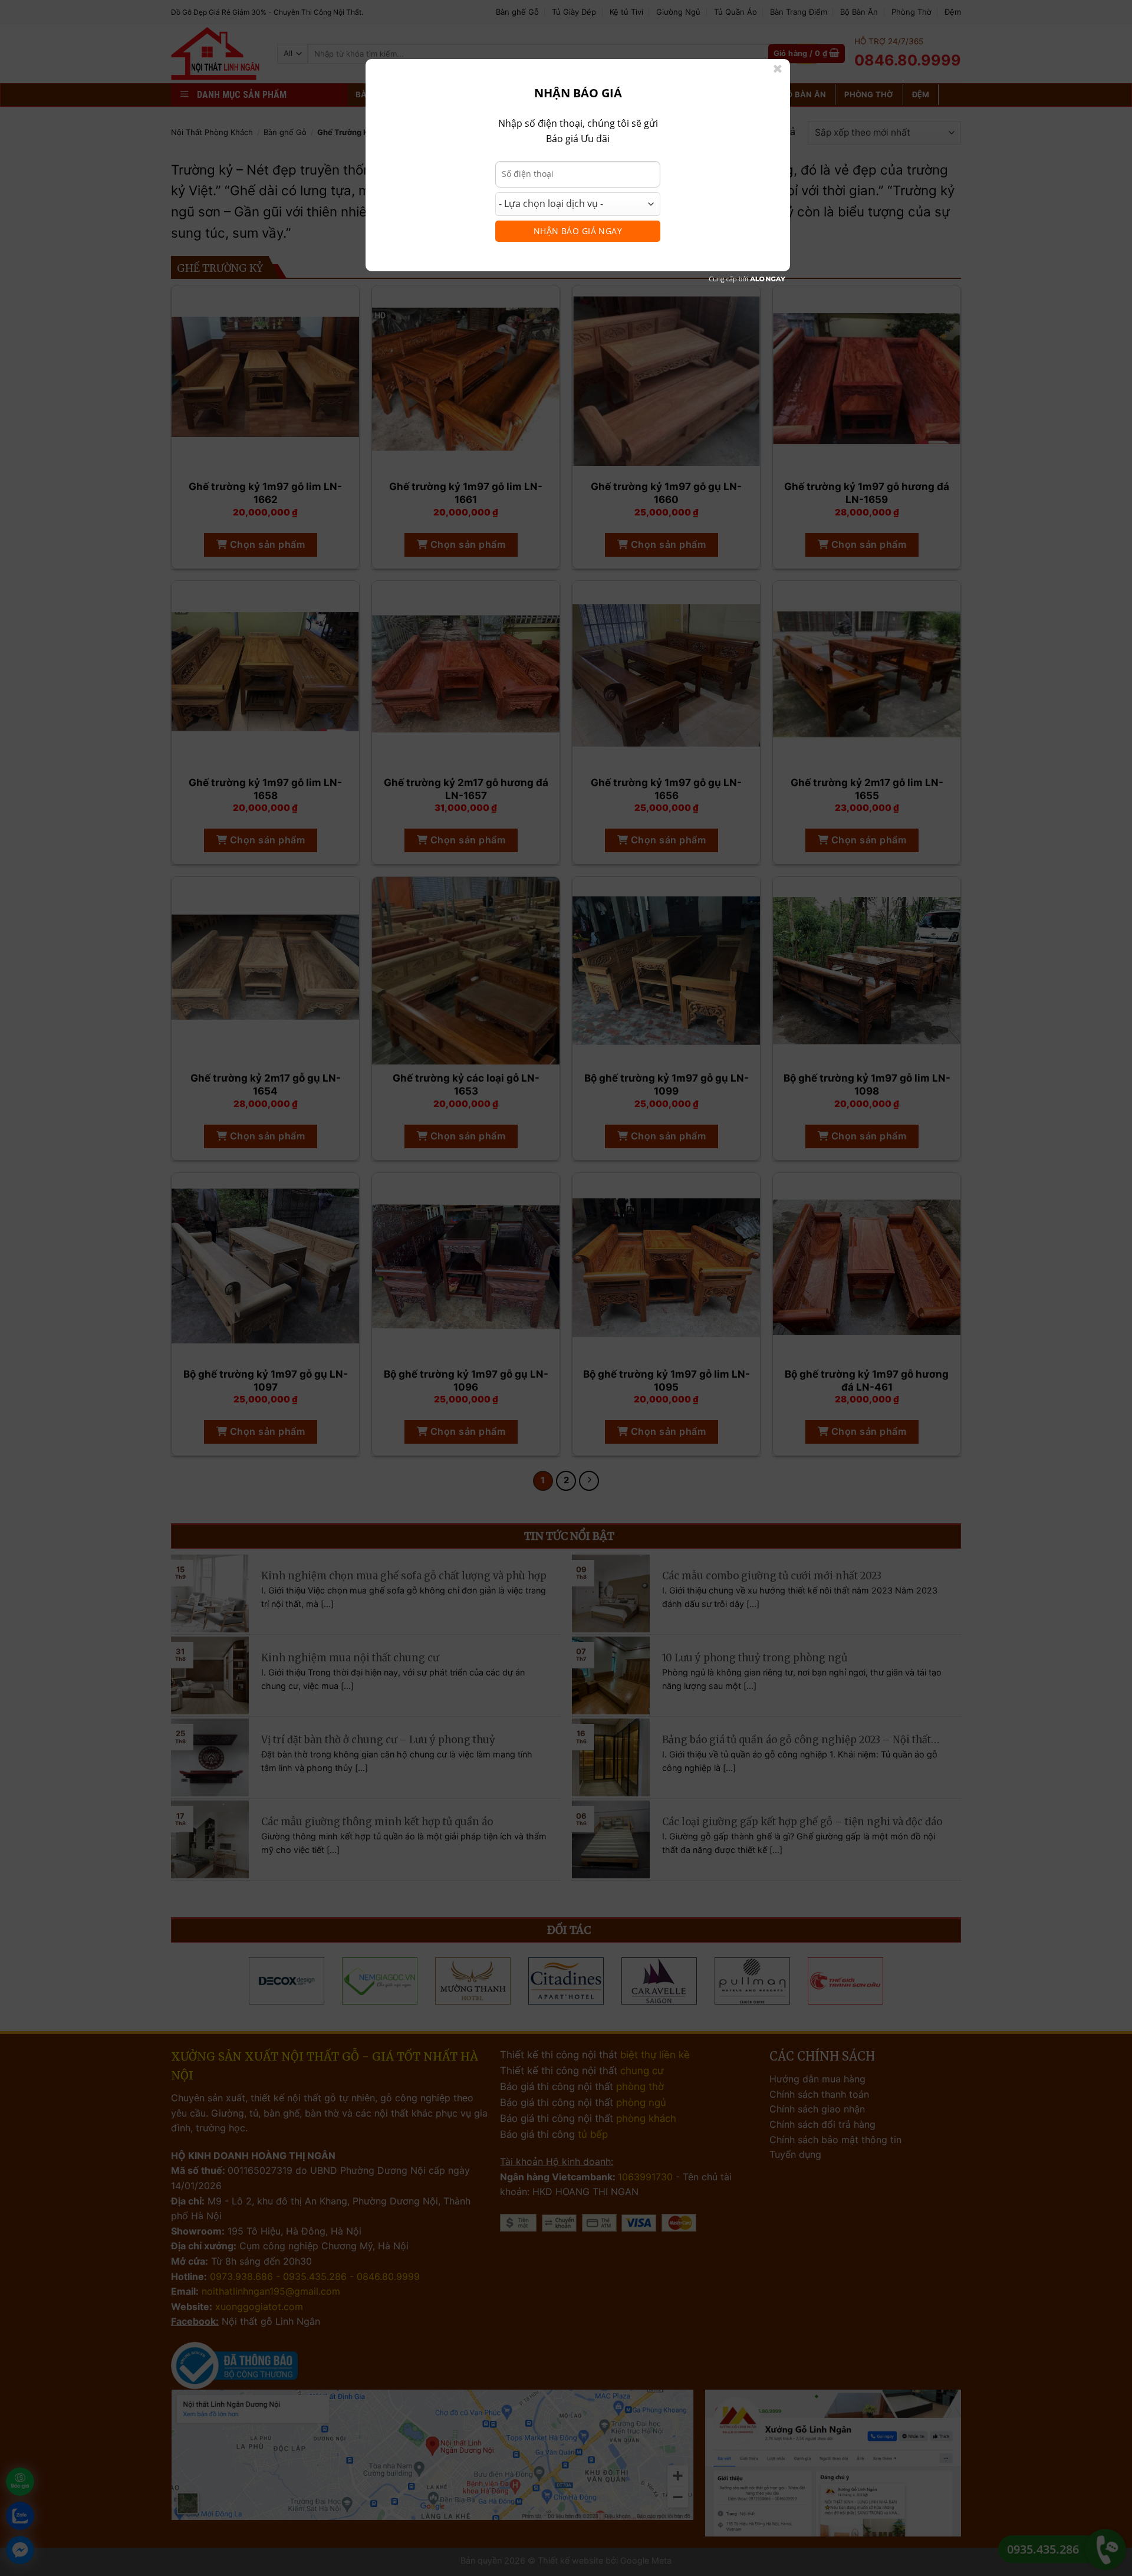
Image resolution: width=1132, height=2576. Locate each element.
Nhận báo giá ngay (578, 231)
